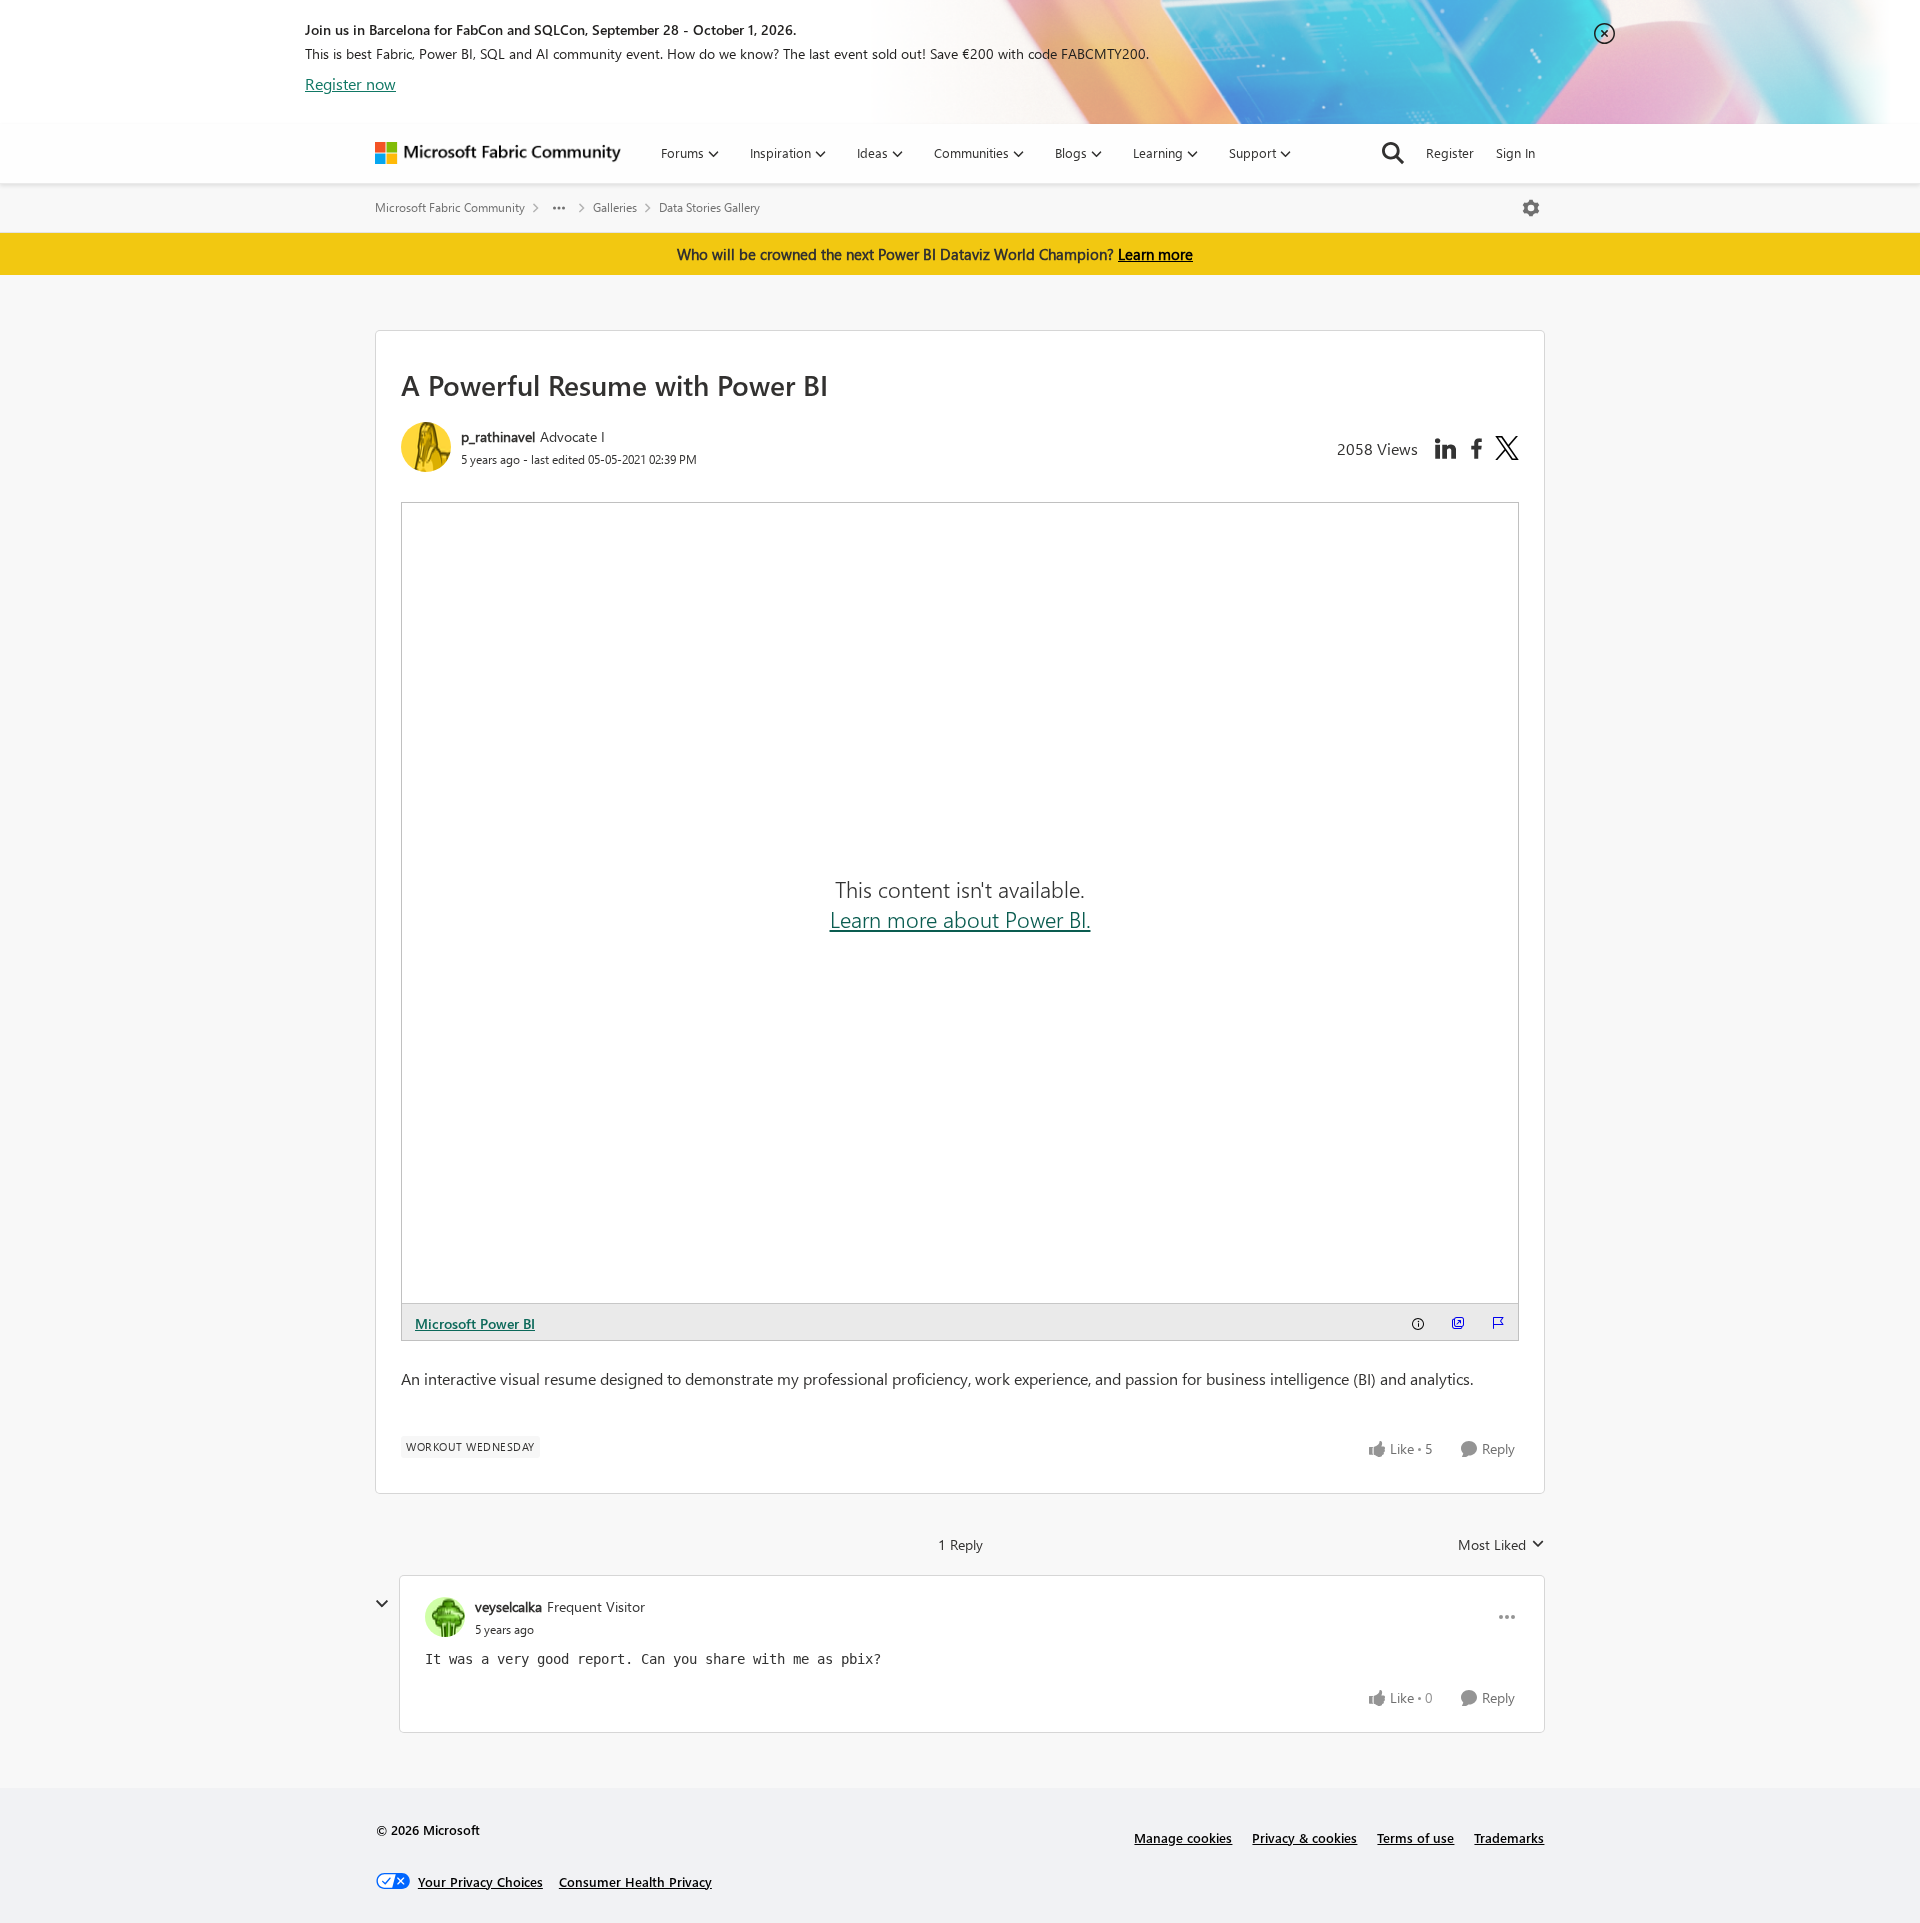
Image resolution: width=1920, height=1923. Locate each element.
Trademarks (1509, 1837)
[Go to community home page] (498, 153)
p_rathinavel (498, 436)
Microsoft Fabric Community (450, 207)
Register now (350, 83)
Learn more (1155, 254)
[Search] (1393, 153)
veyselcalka (508, 1606)
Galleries (615, 207)
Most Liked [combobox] (1501, 1545)
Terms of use (1415, 1837)
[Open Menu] (1531, 208)
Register (1450, 152)
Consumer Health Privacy (635, 1881)
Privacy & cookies (1304, 1837)
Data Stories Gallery (709, 207)
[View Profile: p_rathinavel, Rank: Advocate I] (426, 447)
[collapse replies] (382, 1604)
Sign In (1515, 152)
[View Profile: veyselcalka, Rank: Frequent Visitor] (445, 1617)
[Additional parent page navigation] (559, 208)
